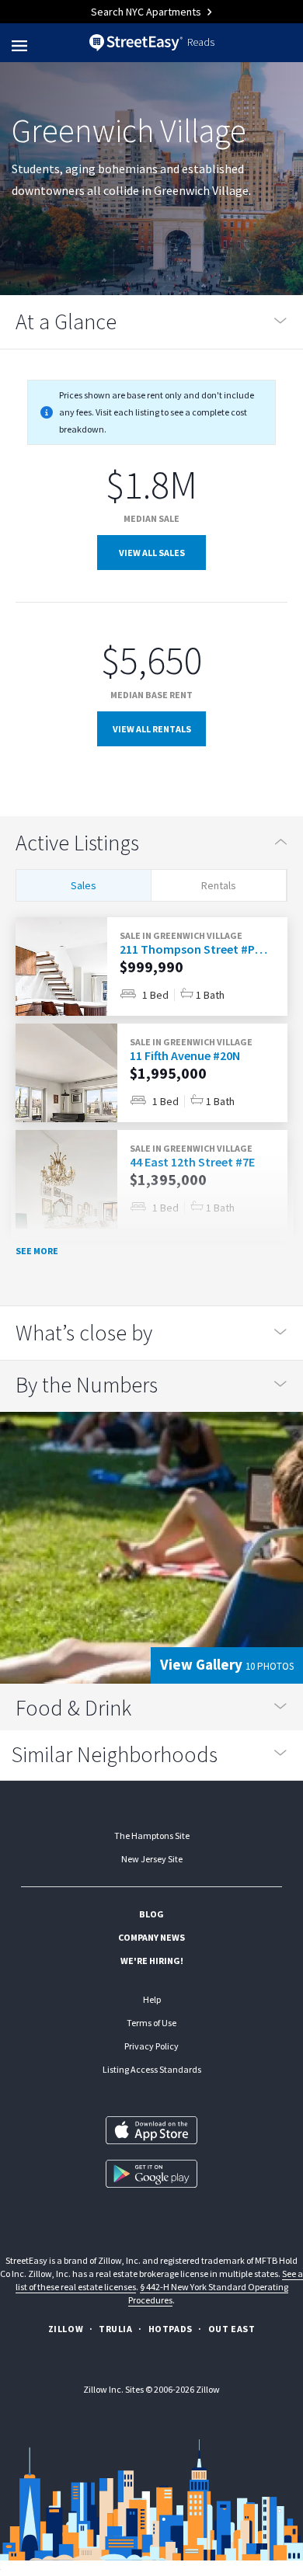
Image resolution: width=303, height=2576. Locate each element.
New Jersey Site (152, 1859)
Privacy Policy (151, 2046)
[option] (151, 966)
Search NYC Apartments (147, 12)
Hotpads (171, 2329)
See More (37, 1251)
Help (152, 1999)
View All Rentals (152, 729)
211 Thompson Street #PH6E (193, 949)
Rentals (219, 885)
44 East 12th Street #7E (192, 1162)
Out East (232, 2329)
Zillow (66, 2329)
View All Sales (152, 553)
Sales (84, 885)
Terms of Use (151, 2023)
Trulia (116, 2329)
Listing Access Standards (152, 2069)
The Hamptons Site (152, 1836)
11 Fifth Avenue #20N (185, 1055)
